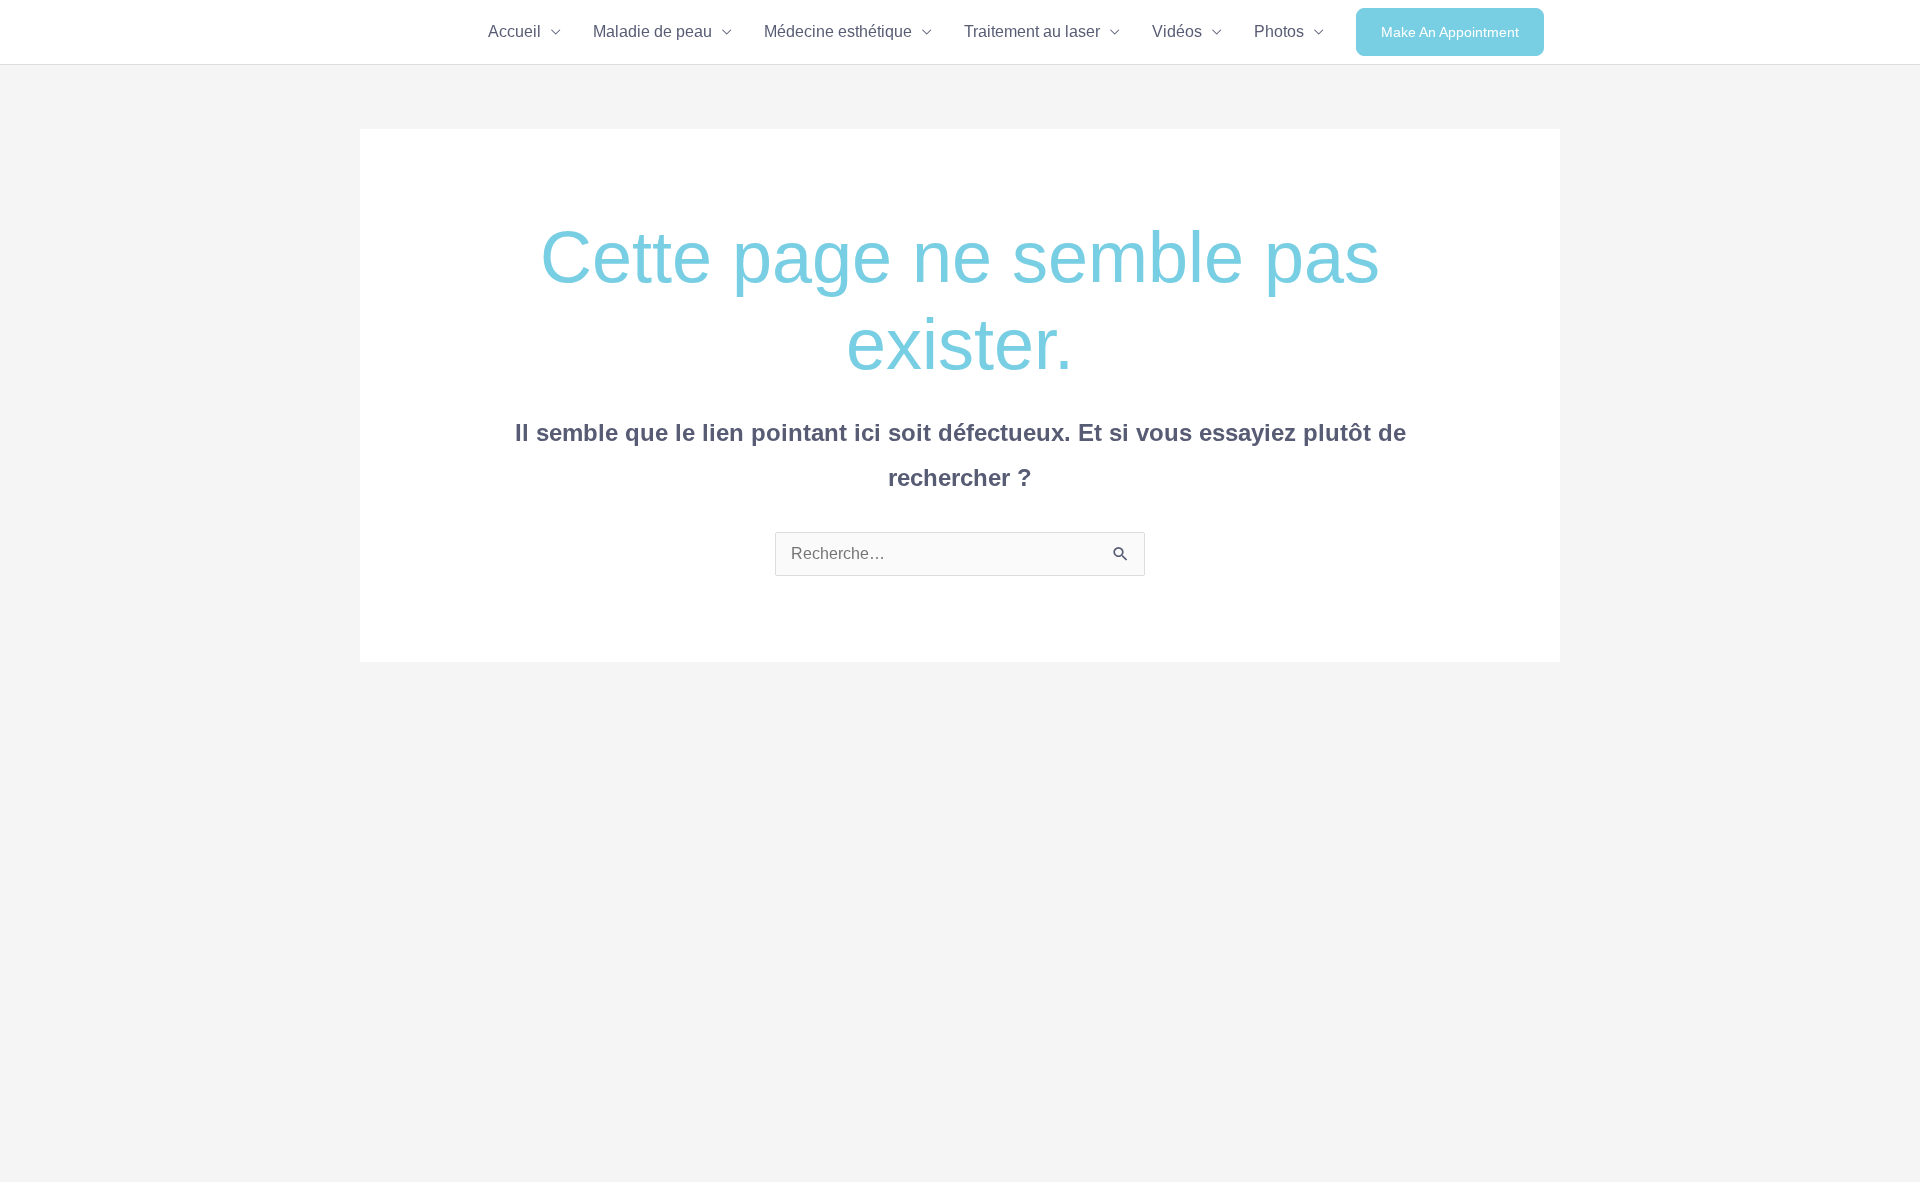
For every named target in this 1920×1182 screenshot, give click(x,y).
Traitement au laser (1032, 31)
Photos (1279, 31)
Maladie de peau (652, 31)
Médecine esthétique (838, 31)
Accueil (514, 31)
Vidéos (1177, 31)
